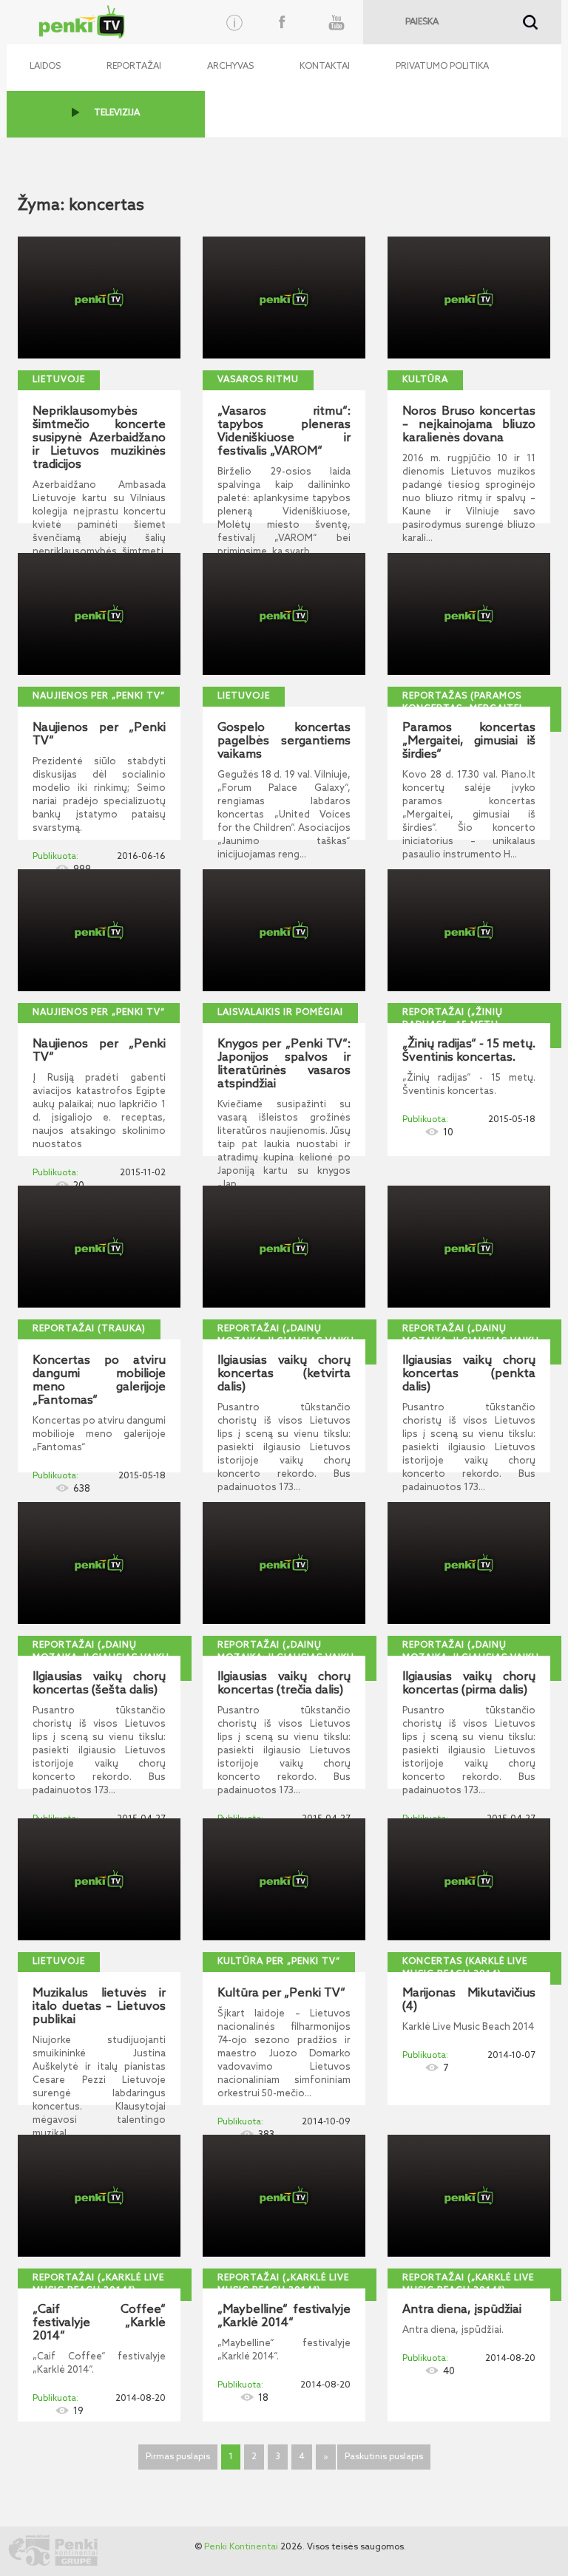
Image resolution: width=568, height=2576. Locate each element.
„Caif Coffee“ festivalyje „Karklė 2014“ (99, 2323)
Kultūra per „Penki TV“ (279, 1962)
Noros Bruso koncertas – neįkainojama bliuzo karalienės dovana (469, 425)
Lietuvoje (59, 380)
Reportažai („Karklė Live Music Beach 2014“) (98, 2284)
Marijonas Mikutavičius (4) (469, 2000)
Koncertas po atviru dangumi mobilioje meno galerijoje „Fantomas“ (99, 1381)
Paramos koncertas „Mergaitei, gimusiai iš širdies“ (469, 741)
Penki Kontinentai (241, 2547)
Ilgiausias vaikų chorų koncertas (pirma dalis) (469, 1684)
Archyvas (230, 67)
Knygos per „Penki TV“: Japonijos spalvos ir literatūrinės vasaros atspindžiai (284, 1064)
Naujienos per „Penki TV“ (99, 696)
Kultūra (425, 380)
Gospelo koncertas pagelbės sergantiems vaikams (284, 741)
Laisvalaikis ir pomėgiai (280, 1013)
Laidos (45, 67)
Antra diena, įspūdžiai (462, 2310)
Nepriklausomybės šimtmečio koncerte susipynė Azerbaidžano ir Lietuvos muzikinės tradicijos (99, 438)
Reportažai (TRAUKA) (89, 1329)
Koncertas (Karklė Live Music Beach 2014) (465, 1968)
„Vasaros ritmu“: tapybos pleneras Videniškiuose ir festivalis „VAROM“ (284, 432)
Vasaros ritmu (258, 380)
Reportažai (134, 67)
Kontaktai (325, 67)
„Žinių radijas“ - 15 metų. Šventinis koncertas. (469, 1051)
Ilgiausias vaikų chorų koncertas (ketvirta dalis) (284, 1374)
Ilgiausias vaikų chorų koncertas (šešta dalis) (99, 1684)
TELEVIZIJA (117, 113)
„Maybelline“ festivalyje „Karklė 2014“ (284, 2317)
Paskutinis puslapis (384, 2457)
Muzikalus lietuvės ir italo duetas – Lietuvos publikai (99, 2007)
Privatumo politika (442, 67)
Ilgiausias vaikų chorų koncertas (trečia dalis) (284, 1684)
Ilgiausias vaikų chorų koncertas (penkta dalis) (469, 1374)
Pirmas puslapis (178, 2457)
